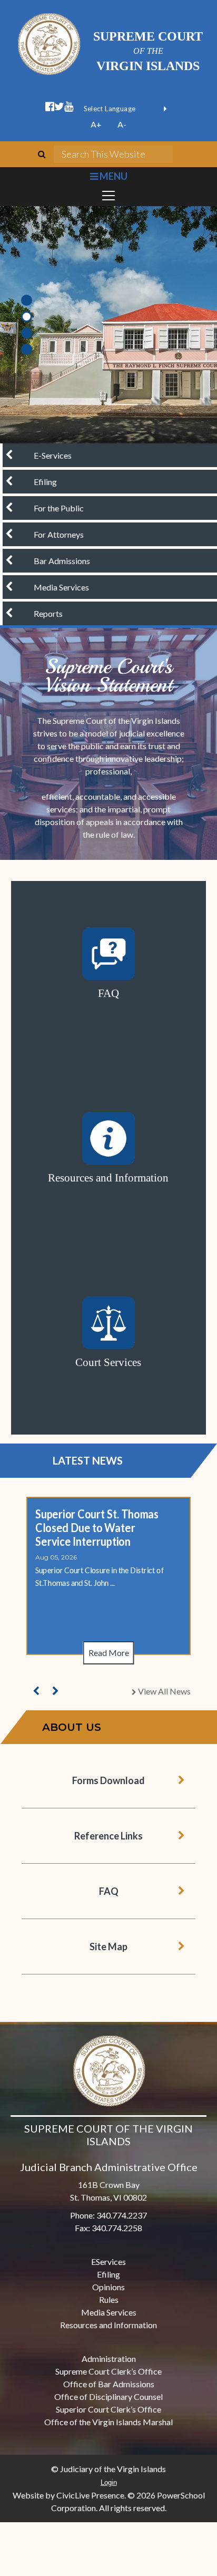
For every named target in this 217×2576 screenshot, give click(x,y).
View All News (163, 1691)
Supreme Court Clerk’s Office (108, 2371)
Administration (109, 2359)
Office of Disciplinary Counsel (108, 2396)
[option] (108, 325)
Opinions (108, 2287)
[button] (36, 1691)
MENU (112, 176)
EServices (108, 2262)
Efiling (108, 2274)
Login (109, 2482)
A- (122, 124)
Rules (109, 2299)
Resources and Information (108, 2325)
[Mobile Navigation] (108, 196)
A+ (96, 124)
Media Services (109, 2312)
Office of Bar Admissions (109, 2384)
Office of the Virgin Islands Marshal (108, 2422)
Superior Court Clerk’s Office (108, 2409)
